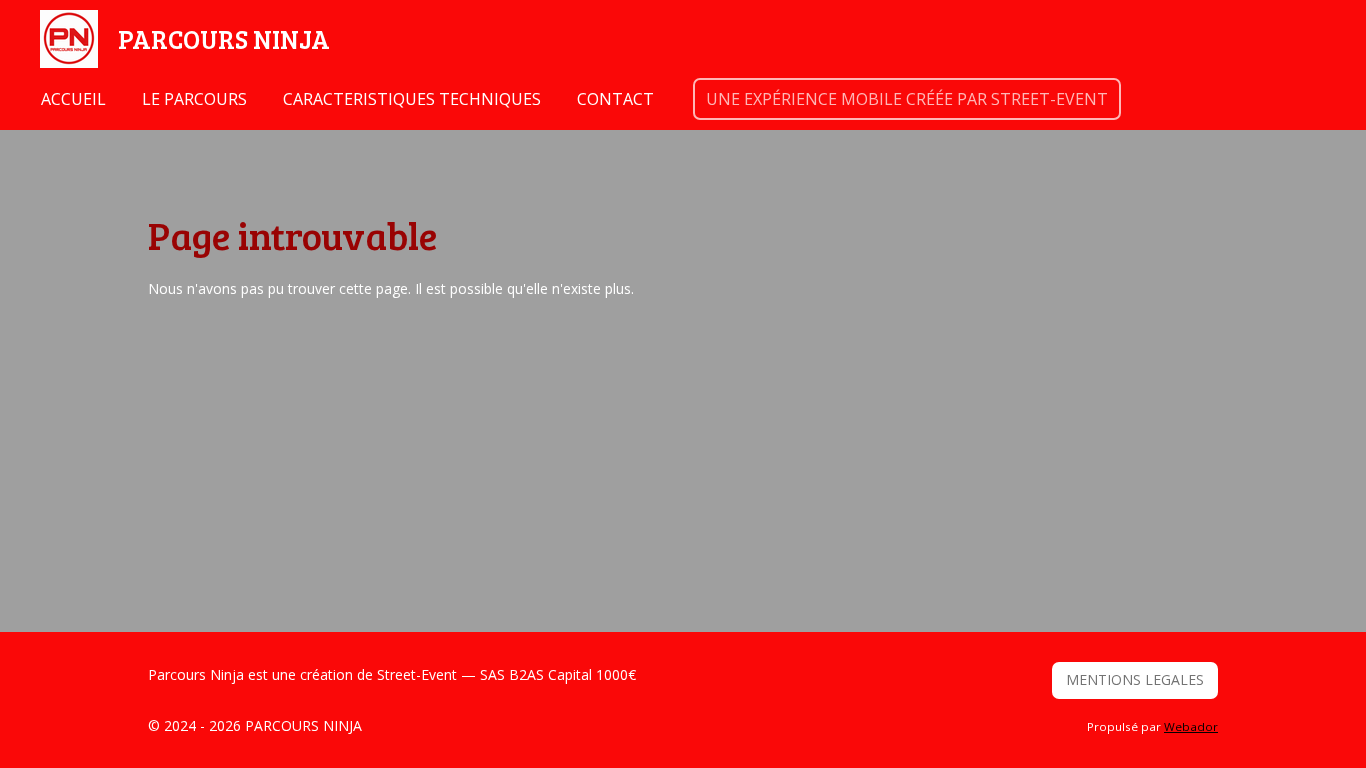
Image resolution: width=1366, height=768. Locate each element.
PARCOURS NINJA (224, 38)
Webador (1191, 726)
